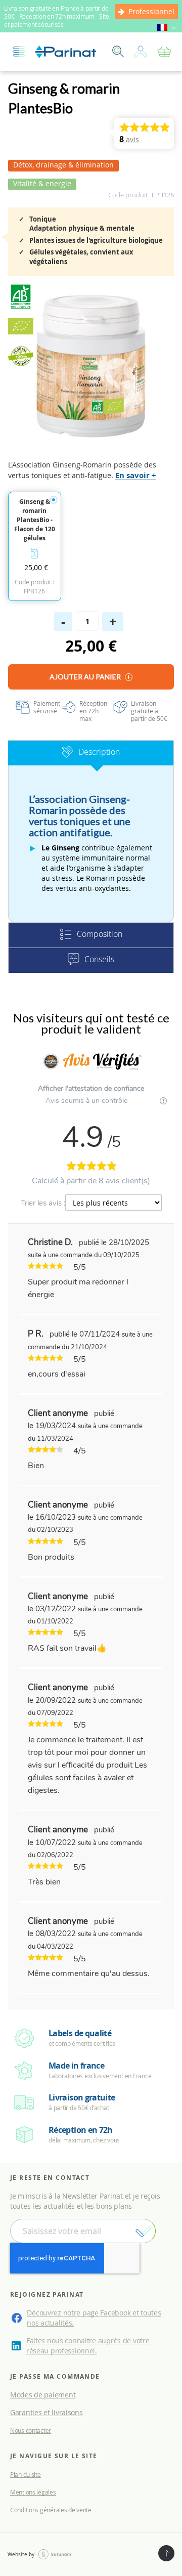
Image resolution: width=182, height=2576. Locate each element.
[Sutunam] (55, 2555)
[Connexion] (141, 52)
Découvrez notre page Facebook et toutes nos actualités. (94, 2318)
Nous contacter (31, 2430)
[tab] (91, 753)
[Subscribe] (143, 2231)
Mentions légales (33, 2492)
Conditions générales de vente (51, 2510)
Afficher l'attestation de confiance (91, 1088)
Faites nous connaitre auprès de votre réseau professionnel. (88, 2346)
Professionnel (151, 11)
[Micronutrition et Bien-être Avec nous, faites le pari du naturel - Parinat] (66, 52)
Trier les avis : (43, 1203)
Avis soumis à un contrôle (87, 1101)
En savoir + (136, 475)
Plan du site (26, 2474)
